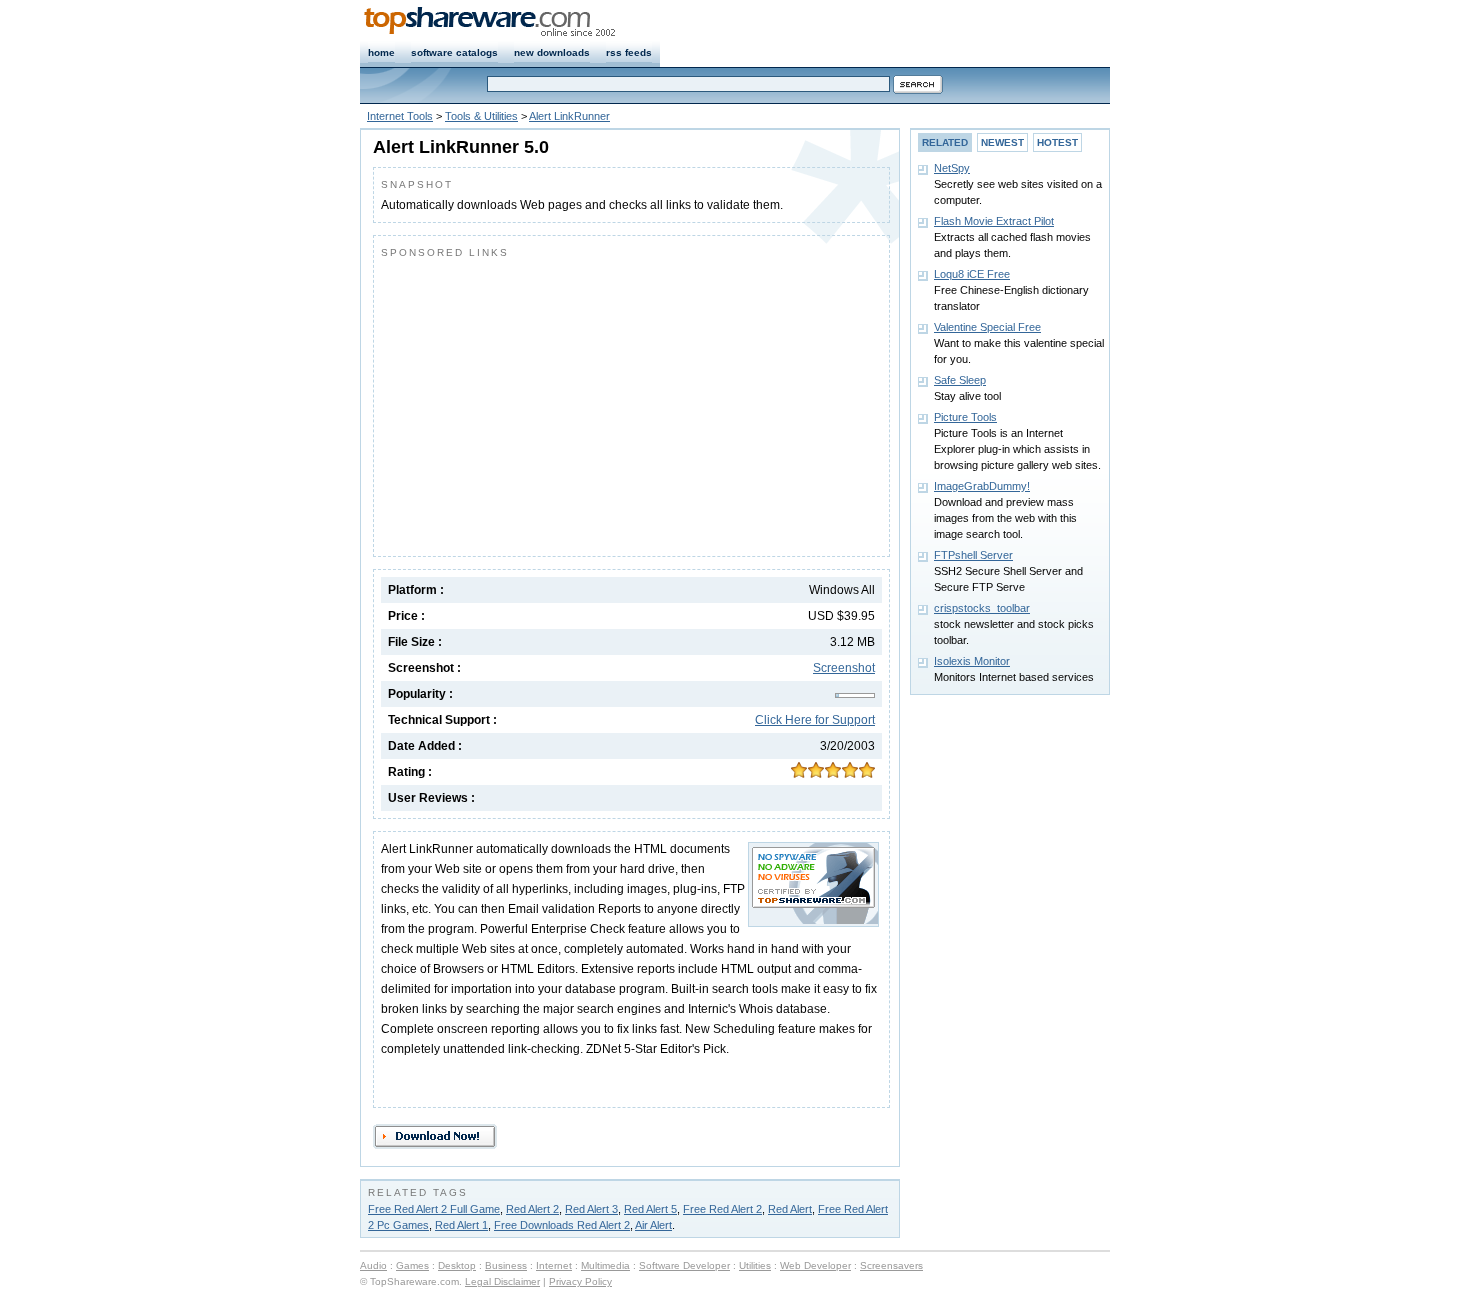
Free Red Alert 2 (722, 1209)
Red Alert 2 (532, 1209)
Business (506, 1265)
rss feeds (629, 52)
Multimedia (605, 1265)
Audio (373, 1265)
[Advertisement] (549, 403)
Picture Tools (965, 417)
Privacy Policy (580, 1281)
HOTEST (1057, 142)
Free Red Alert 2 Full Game (434, 1209)
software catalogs (454, 52)
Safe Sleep (960, 380)
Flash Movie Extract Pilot (994, 221)
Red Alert (790, 1209)
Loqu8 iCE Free (972, 274)
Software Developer (684, 1265)
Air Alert (653, 1225)
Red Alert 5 (650, 1209)
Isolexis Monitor (972, 661)
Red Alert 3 (591, 1209)
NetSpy (952, 168)
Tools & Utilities (481, 116)
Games (412, 1265)
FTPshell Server (973, 555)
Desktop (457, 1265)
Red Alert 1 (461, 1225)
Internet (554, 1265)
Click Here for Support (815, 720)
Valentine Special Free (987, 327)
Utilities (755, 1265)
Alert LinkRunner (569, 116)
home (381, 52)
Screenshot (844, 668)
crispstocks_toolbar (982, 608)
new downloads (552, 52)
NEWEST (1002, 142)
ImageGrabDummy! (982, 486)
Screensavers (891, 1265)
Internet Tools (400, 116)
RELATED (945, 142)
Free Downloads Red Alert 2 (562, 1225)
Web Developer (815, 1265)
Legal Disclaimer (502, 1281)
